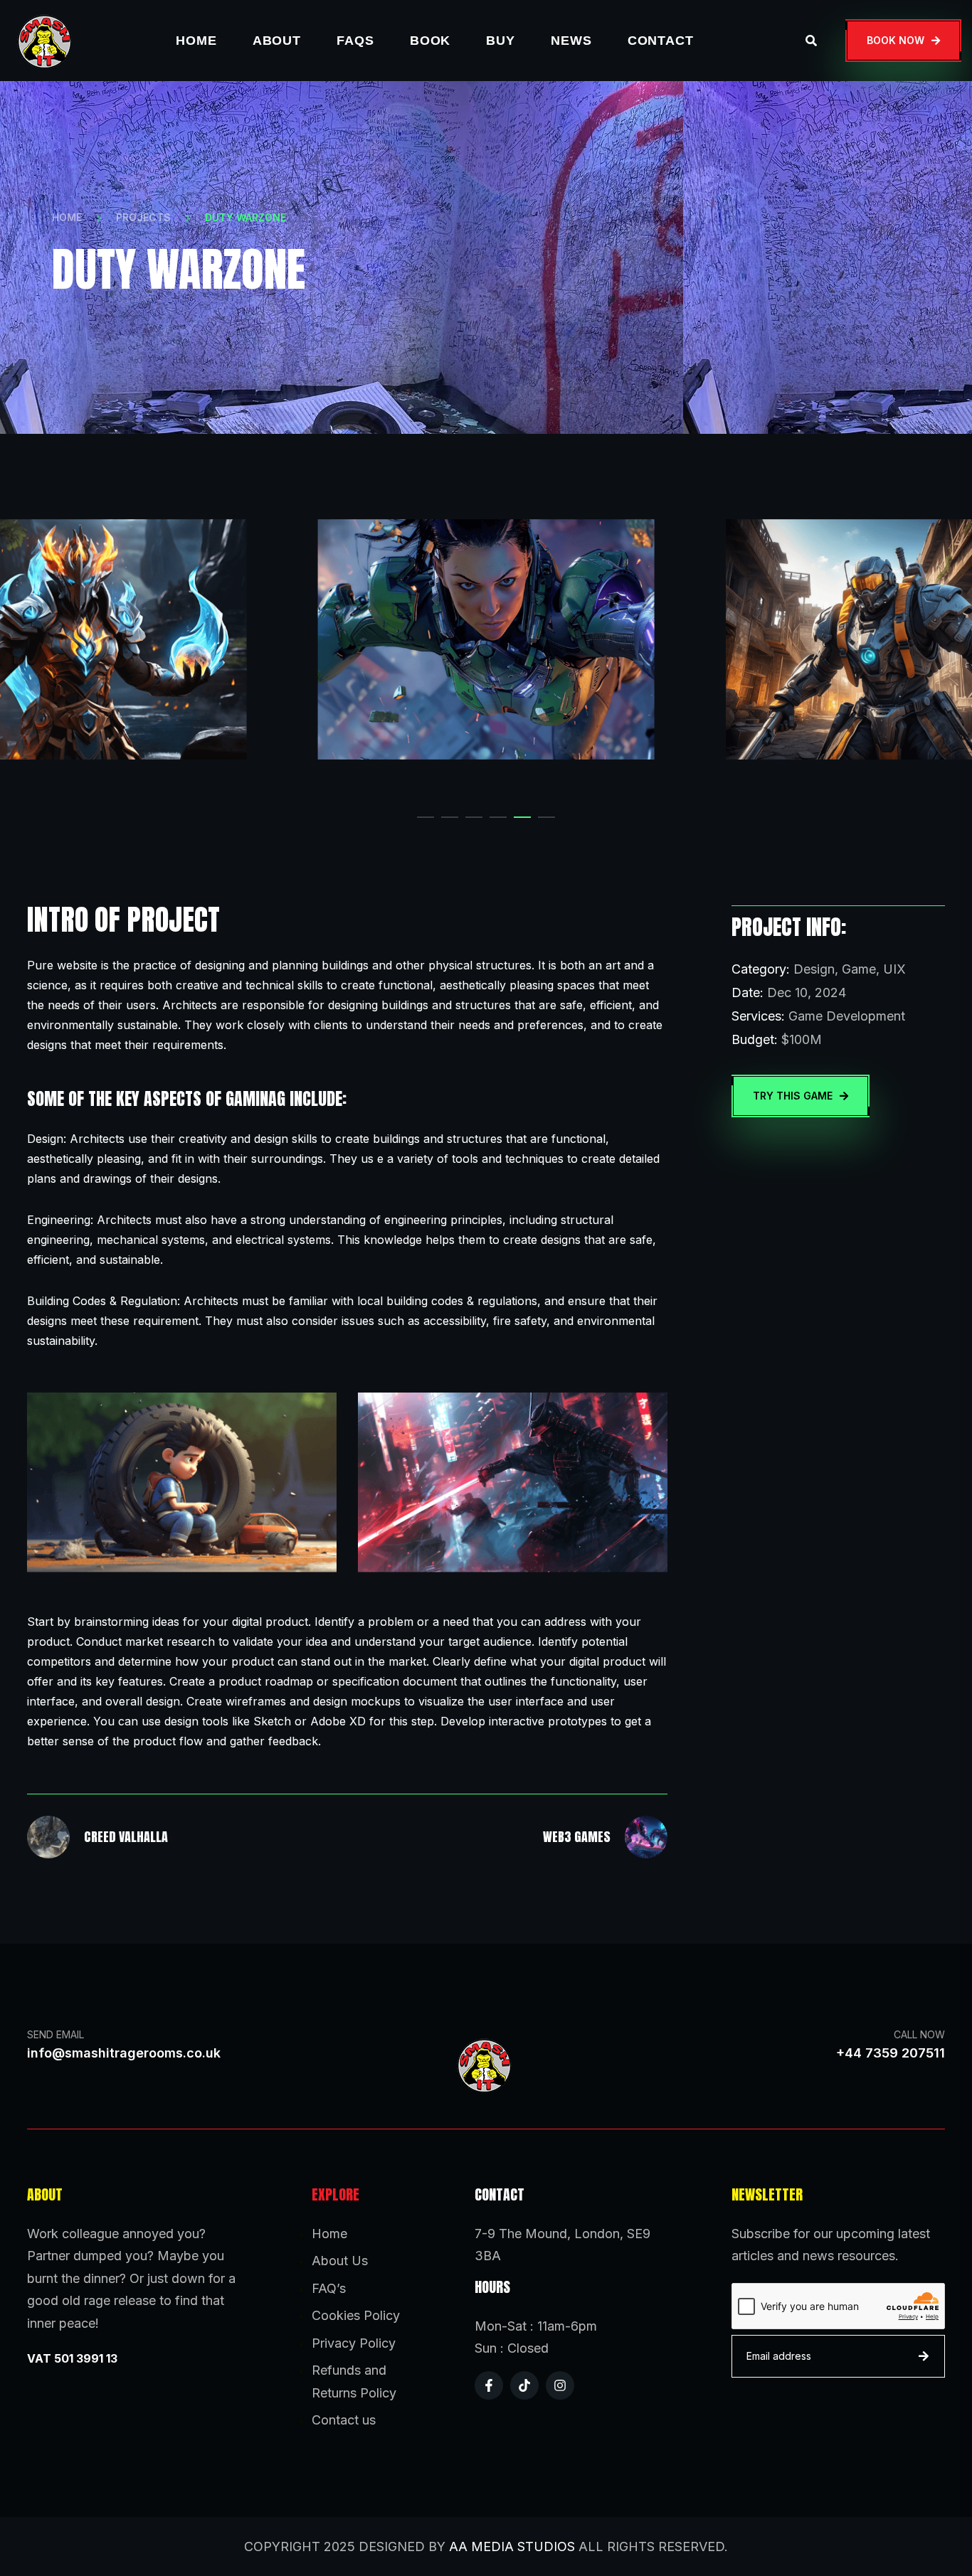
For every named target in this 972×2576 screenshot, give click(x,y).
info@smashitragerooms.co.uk (124, 2053)
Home (196, 41)
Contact (661, 41)
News (571, 41)
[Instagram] (560, 2385)
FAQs (355, 41)
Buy (501, 41)
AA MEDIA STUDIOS (512, 2546)
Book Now (896, 40)
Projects (143, 217)
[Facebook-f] (489, 2385)
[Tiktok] (524, 2385)
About (277, 41)
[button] (426, 817)
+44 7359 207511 (891, 2053)
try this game (793, 1096)
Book (430, 41)
